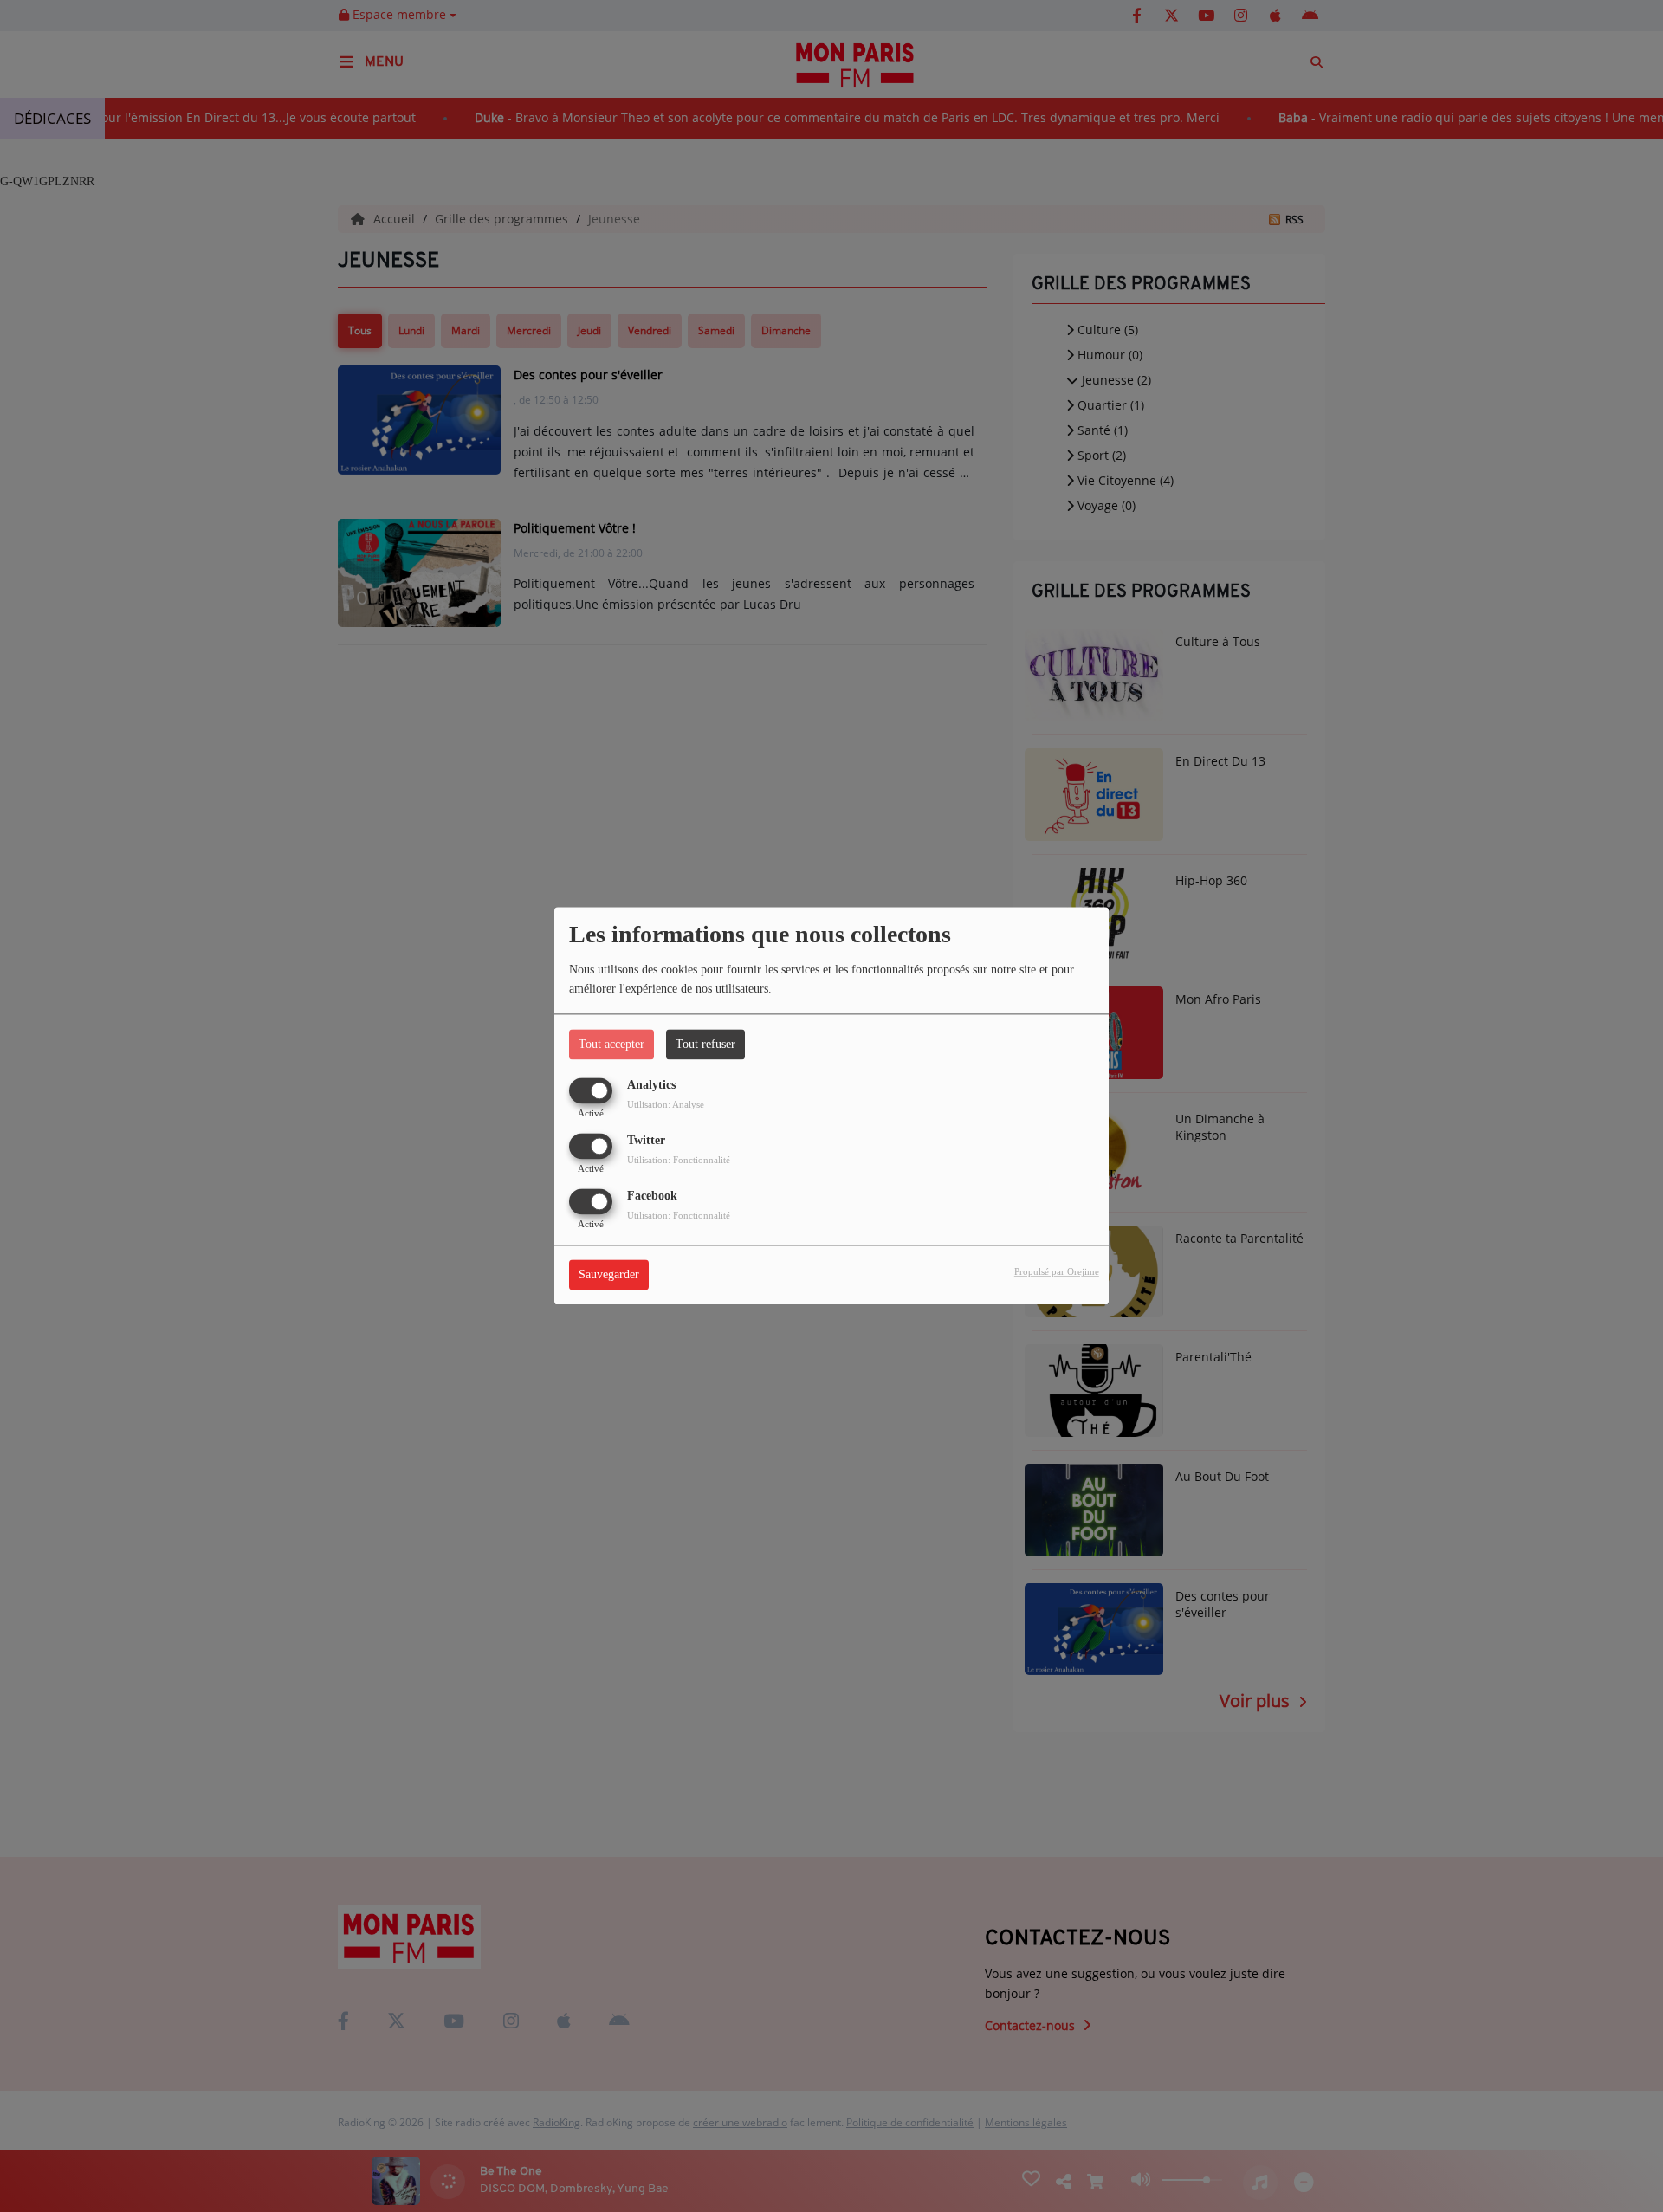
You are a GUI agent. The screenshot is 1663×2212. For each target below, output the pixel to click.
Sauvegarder (609, 1275)
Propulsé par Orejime (1057, 1272)
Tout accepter (611, 1044)
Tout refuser (705, 1044)
